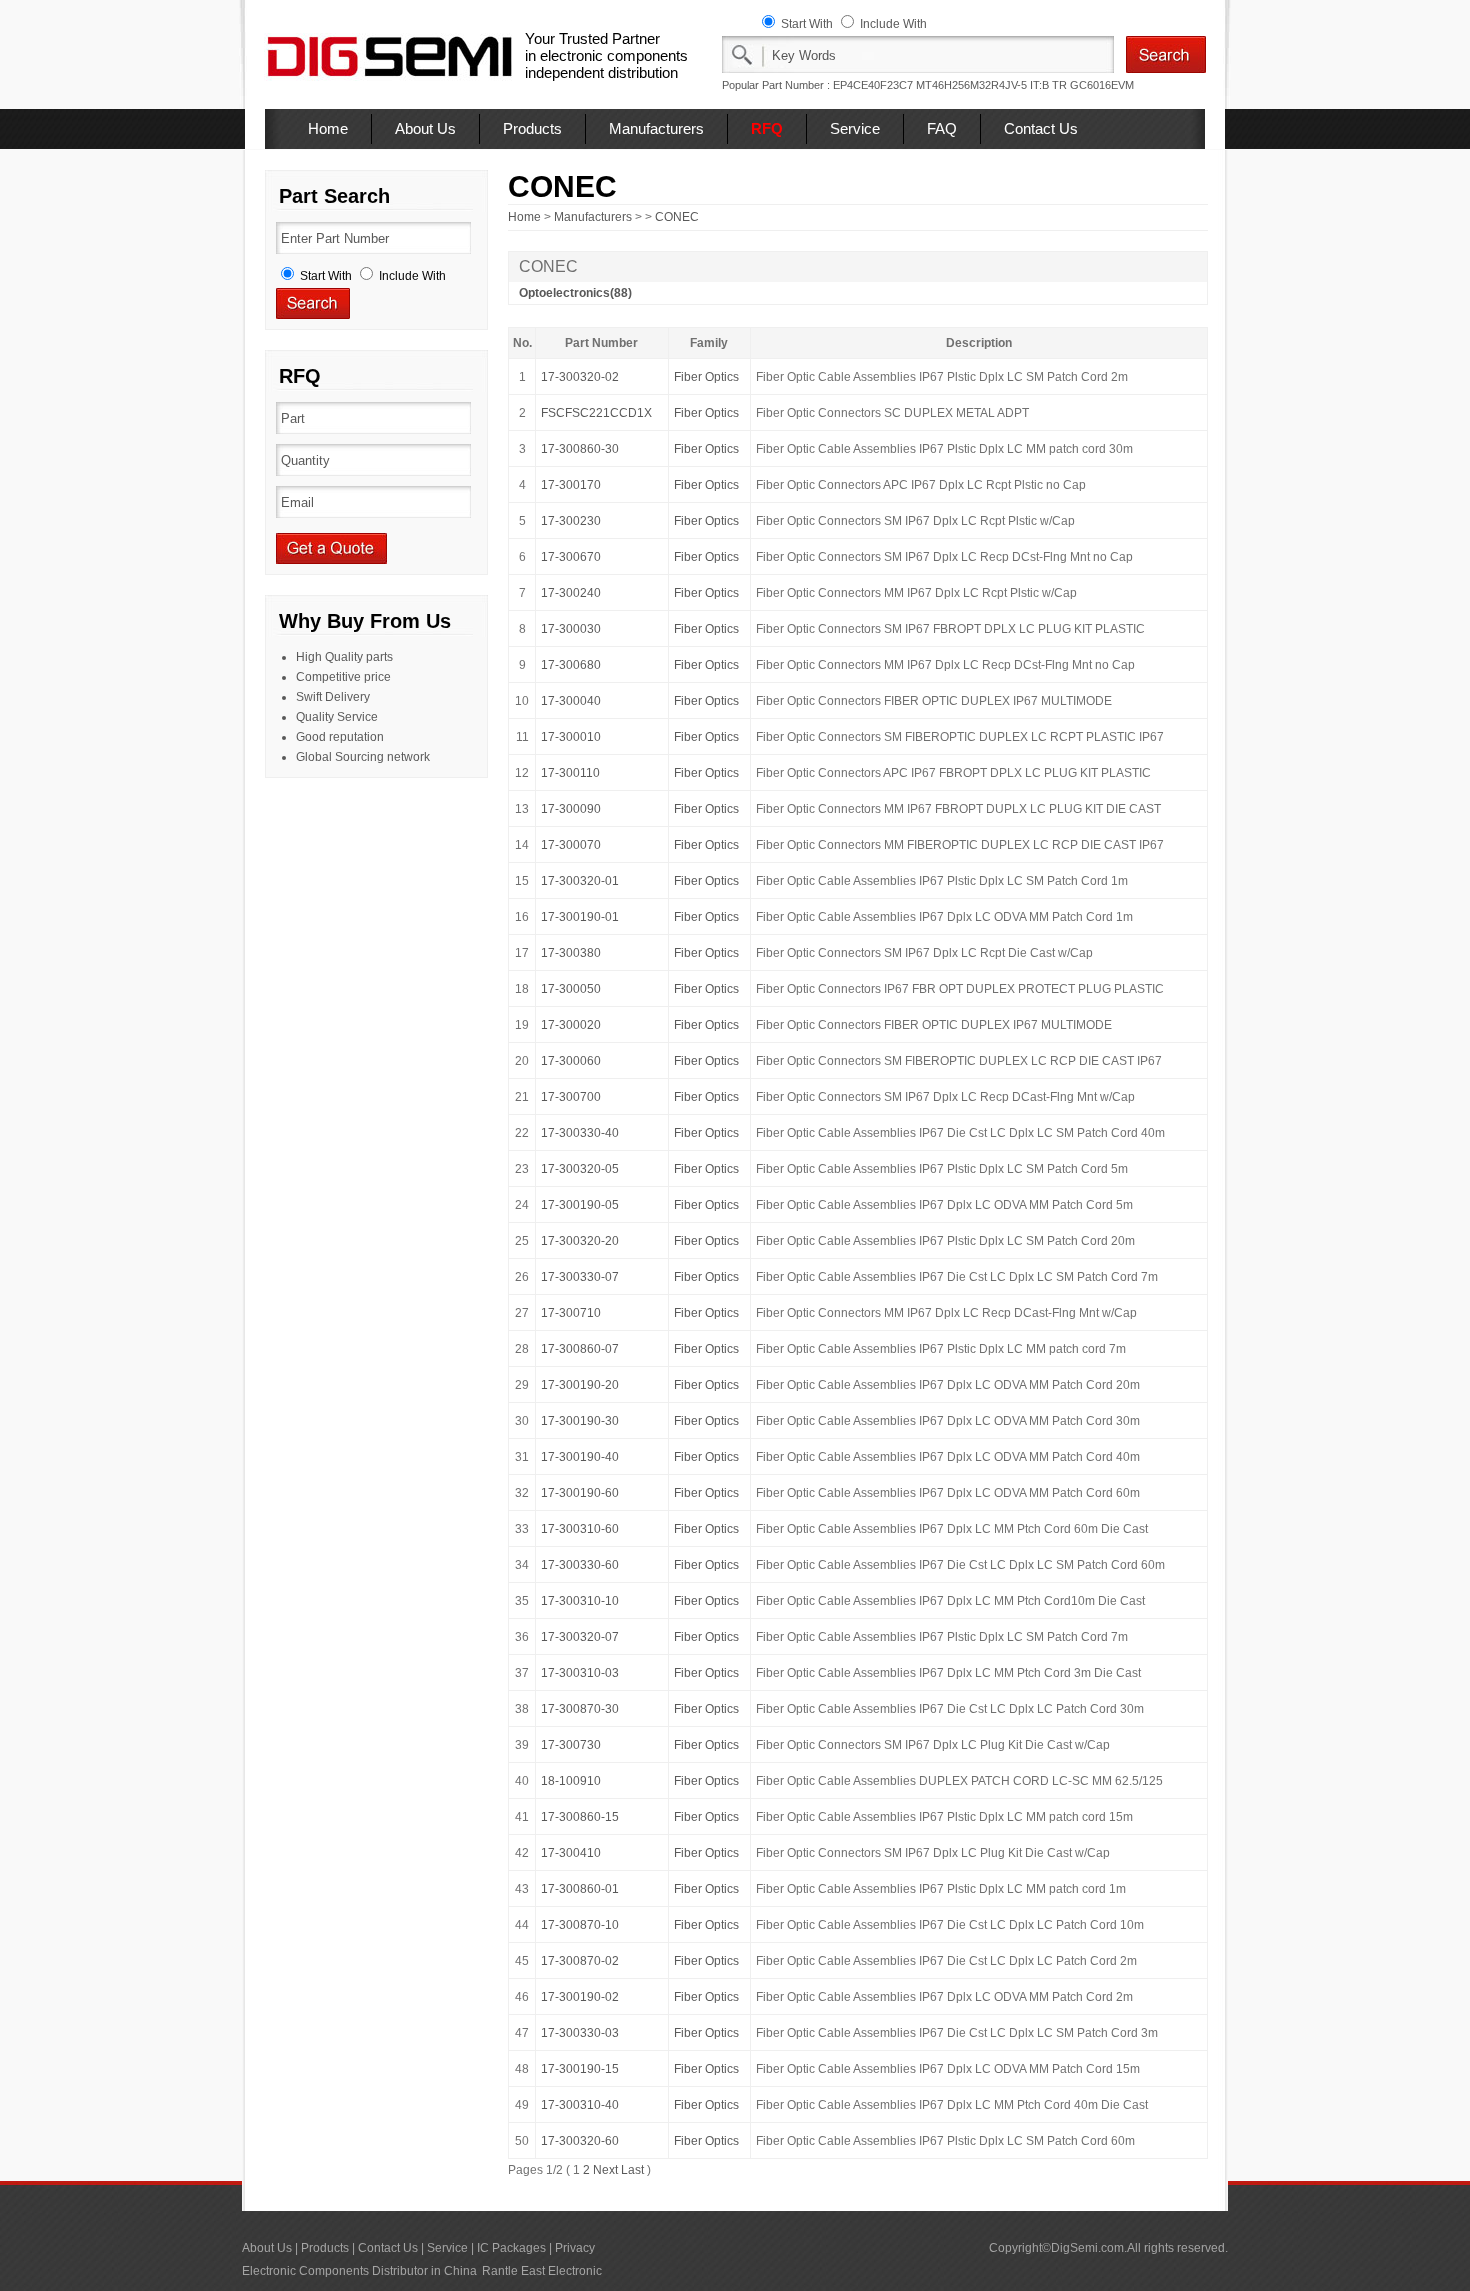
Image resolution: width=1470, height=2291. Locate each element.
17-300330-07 (580, 1277)
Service (855, 128)
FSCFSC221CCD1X (596, 413)
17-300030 (571, 629)
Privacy (575, 2248)
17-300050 (571, 989)
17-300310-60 (580, 1529)
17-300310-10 (580, 1601)
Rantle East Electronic (542, 2271)
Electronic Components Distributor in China (359, 2271)
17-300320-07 (580, 1637)
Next (605, 2170)
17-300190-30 (580, 1421)
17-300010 (571, 737)
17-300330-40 (580, 1133)
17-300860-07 (580, 1349)
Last (632, 2170)
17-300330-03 (580, 2033)
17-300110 (570, 773)
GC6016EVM (1102, 85)
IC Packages (511, 2248)
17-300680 (571, 665)
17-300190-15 (580, 2069)
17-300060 (571, 1061)
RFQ (767, 128)
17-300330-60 (580, 1565)
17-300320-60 (580, 2141)
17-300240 (571, 593)
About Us (425, 128)
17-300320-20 (580, 1241)
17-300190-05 (580, 1205)
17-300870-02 (580, 1961)
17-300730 (571, 1745)
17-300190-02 (580, 1997)
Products (532, 128)
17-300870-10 (580, 1925)
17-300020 (571, 1025)
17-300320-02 (580, 377)
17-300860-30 (580, 449)
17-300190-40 (580, 1457)
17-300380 (571, 953)
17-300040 (571, 701)
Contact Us (1041, 128)
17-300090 (571, 809)
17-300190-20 (580, 1385)
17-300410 (571, 1853)
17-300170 (571, 485)
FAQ (942, 128)
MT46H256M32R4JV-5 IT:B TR (991, 85)
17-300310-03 (580, 1673)
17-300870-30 (580, 1709)
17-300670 (571, 557)
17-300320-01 (580, 881)
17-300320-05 (580, 1169)
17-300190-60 (580, 1493)
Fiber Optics (706, 377)
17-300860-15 (580, 1817)
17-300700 (571, 1097)
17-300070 (571, 845)
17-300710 (571, 1313)
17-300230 (571, 521)
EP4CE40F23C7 (873, 85)
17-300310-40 (580, 2105)
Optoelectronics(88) (575, 293)
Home (328, 128)
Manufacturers (656, 128)
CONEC (677, 217)
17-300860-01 (580, 1889)
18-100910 (571, 1781)
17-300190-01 (580, 917)
